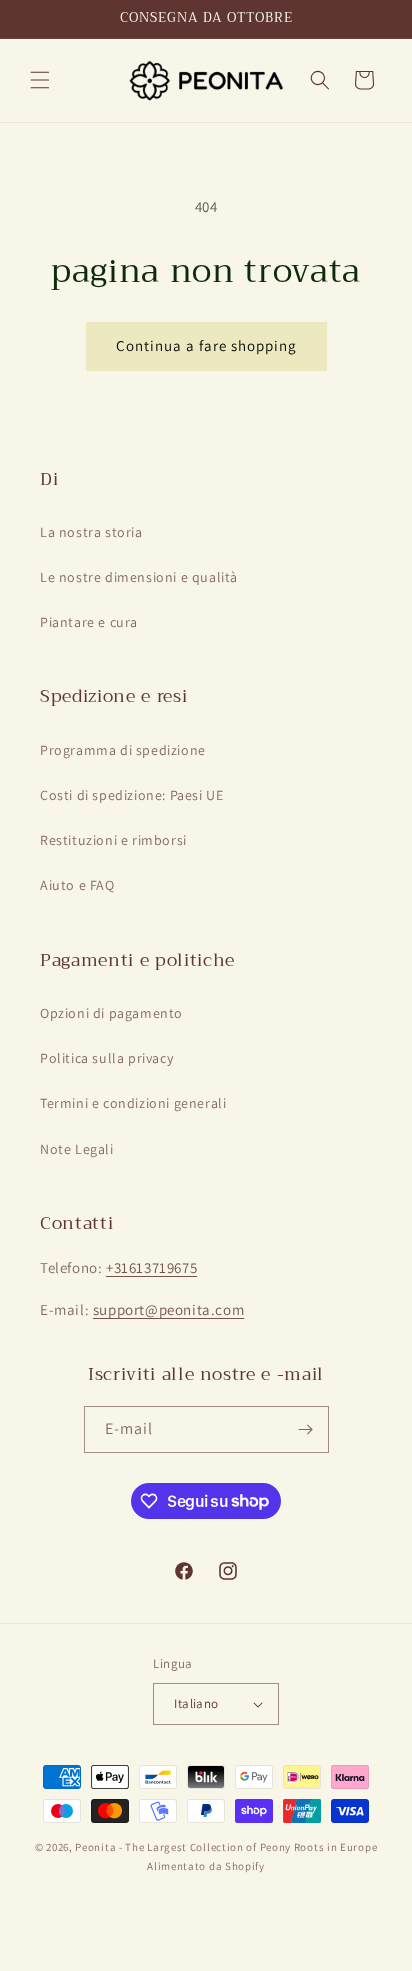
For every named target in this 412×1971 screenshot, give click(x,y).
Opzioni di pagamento (111, 1013)
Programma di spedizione (123, 750)
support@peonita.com (168, 1309)
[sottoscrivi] (306, 1429)
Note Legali (77, 1149)
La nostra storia (91, 532)
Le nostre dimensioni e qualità (139, 577)
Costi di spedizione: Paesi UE (131, 795)
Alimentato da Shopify (206, 1866)
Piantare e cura (89, 622)
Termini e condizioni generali (133, 1103)
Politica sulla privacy (106, 1058)
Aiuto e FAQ (77, 885)
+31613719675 (151, 1267)
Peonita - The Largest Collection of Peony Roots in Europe (226, 1847)
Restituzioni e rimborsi (113, 840)
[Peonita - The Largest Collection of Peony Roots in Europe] (206, 80)
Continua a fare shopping (206, 345)
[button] (40, 80)
